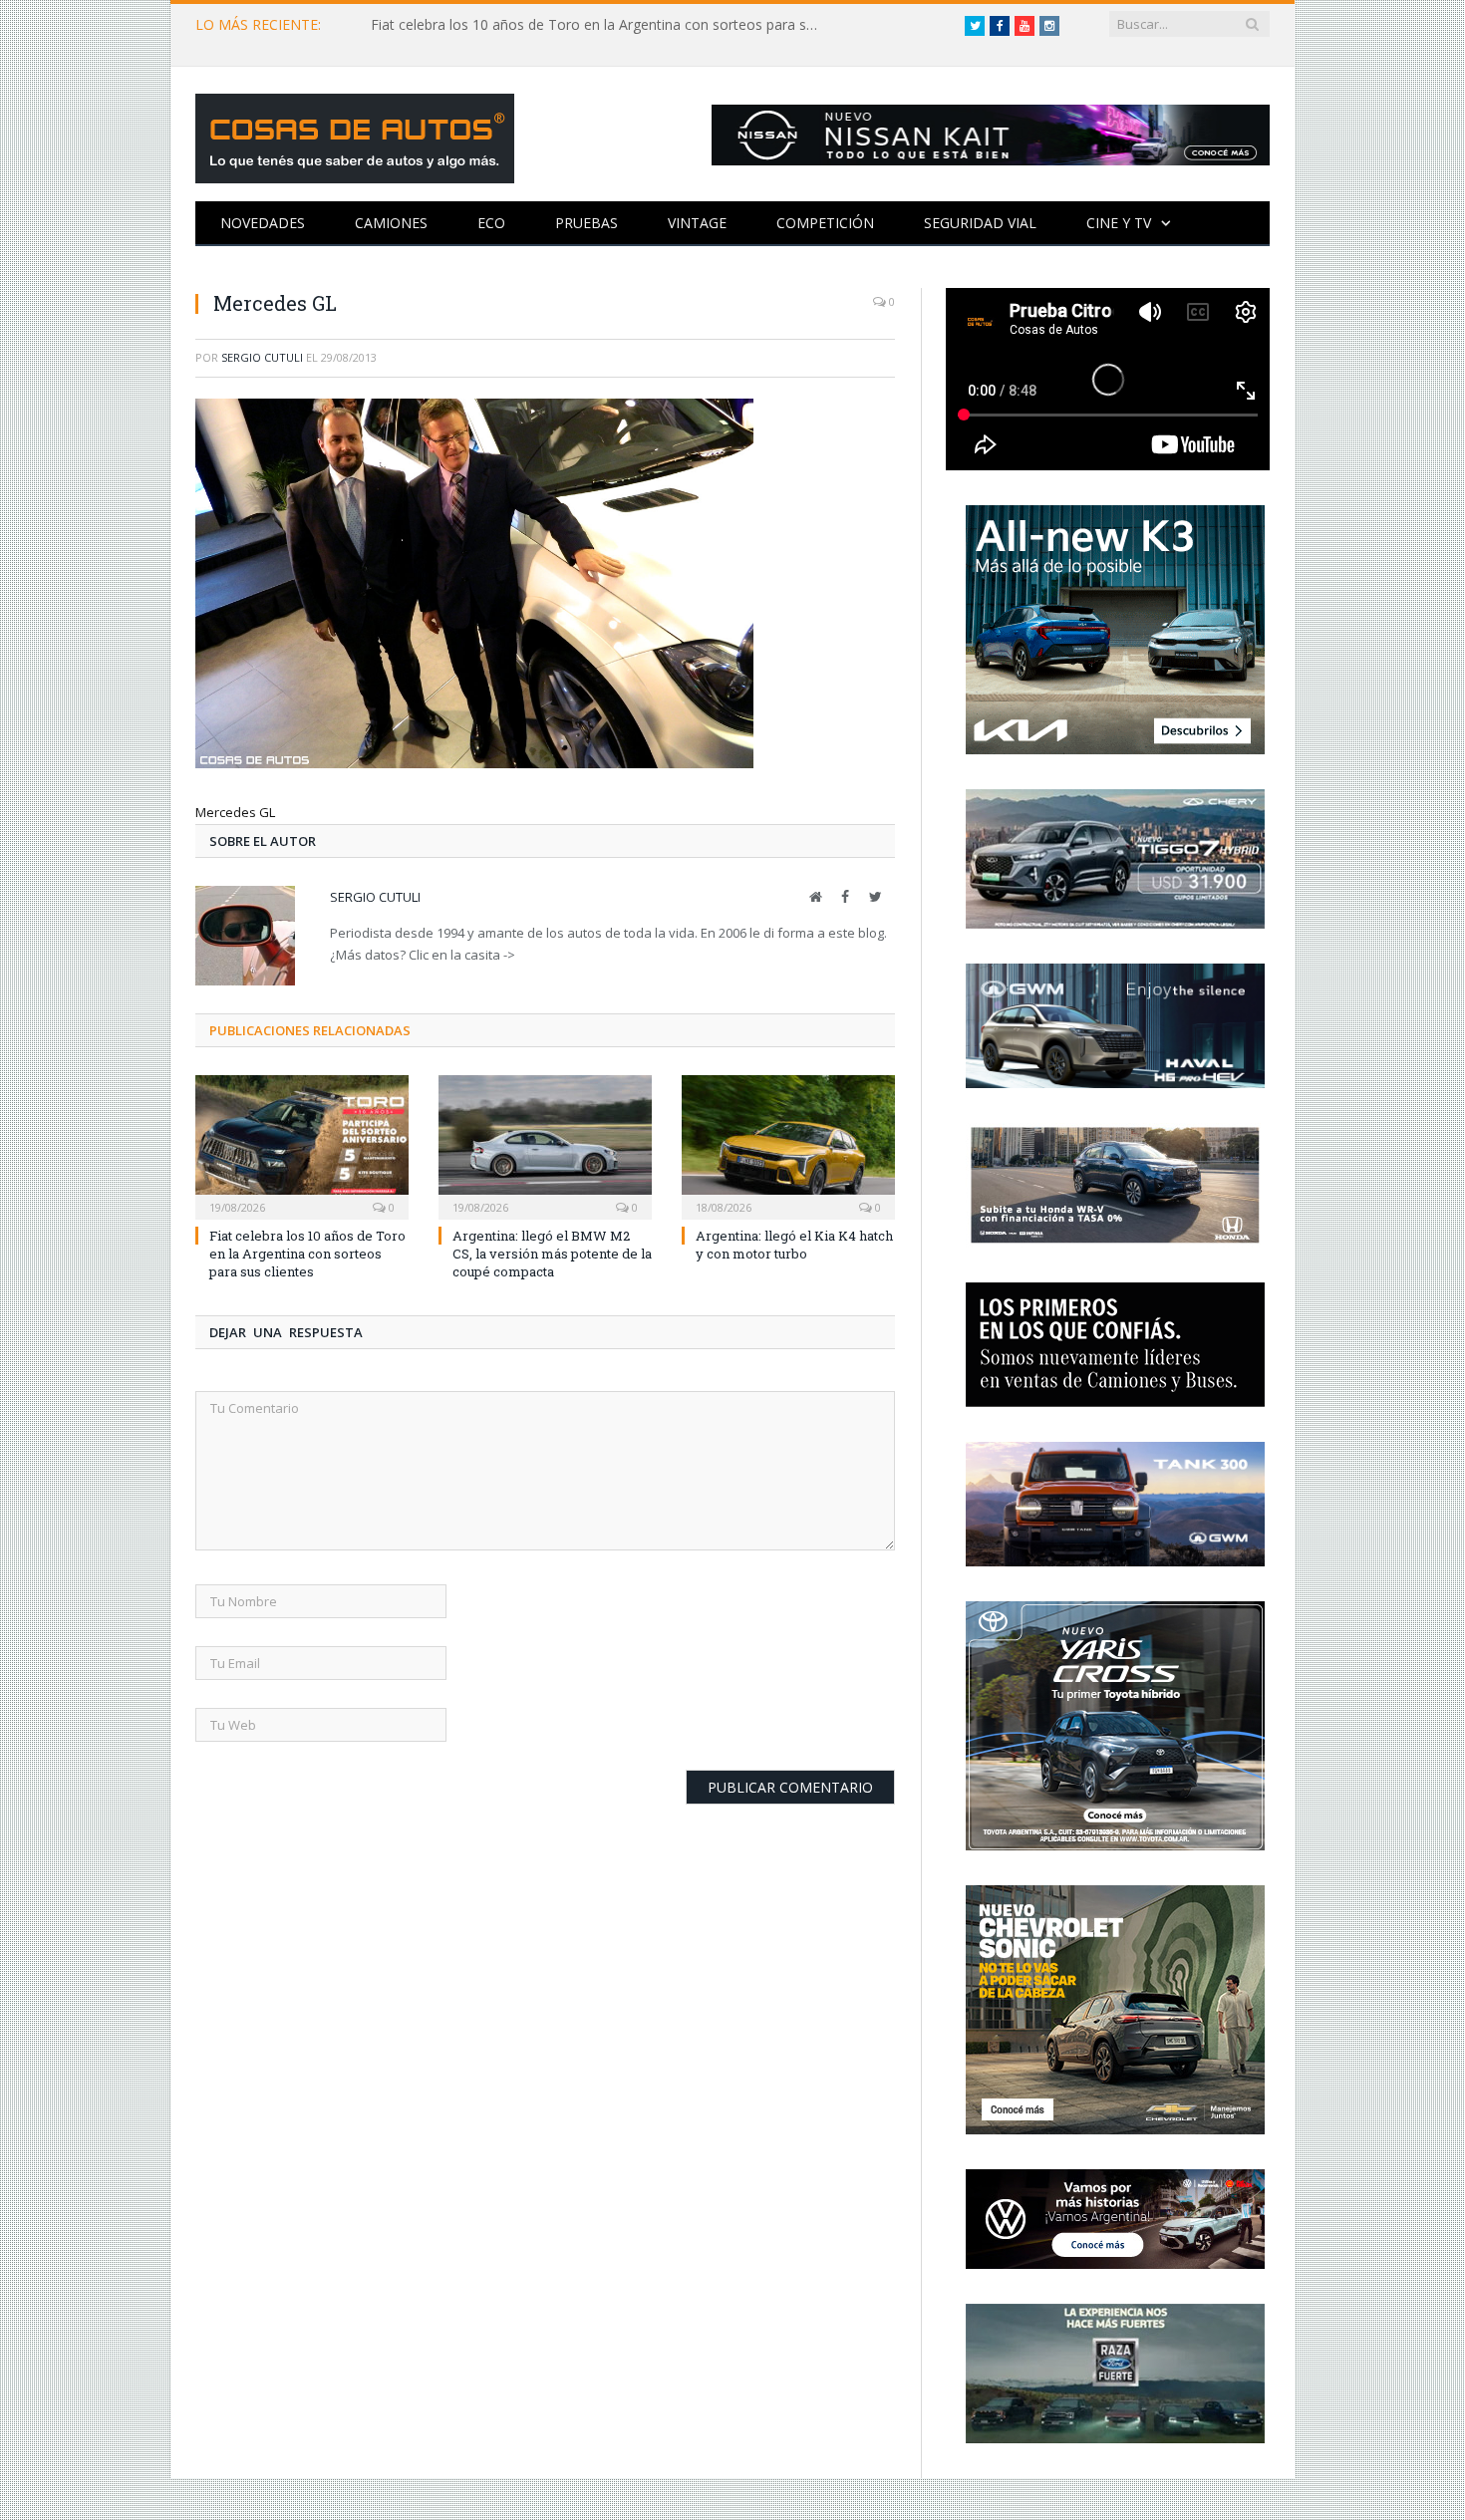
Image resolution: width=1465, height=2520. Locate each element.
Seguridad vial (980, 223)
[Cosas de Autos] (355, 134)
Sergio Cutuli (262, 357)
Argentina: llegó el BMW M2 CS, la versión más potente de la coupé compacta (552, 1254)
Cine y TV (1119, 223)
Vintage (697, 223)
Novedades (263, 223)
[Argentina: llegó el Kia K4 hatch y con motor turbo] (788, 1145)
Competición (825, 223)
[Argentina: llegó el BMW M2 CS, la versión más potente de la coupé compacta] (545, 1145)
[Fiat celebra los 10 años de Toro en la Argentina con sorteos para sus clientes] (302, 1145)
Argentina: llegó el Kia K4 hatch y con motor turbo (794, 1245)
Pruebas (586, 223)
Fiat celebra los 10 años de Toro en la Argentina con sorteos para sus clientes (600, 25)
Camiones (391, 223)
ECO (491, 223)
